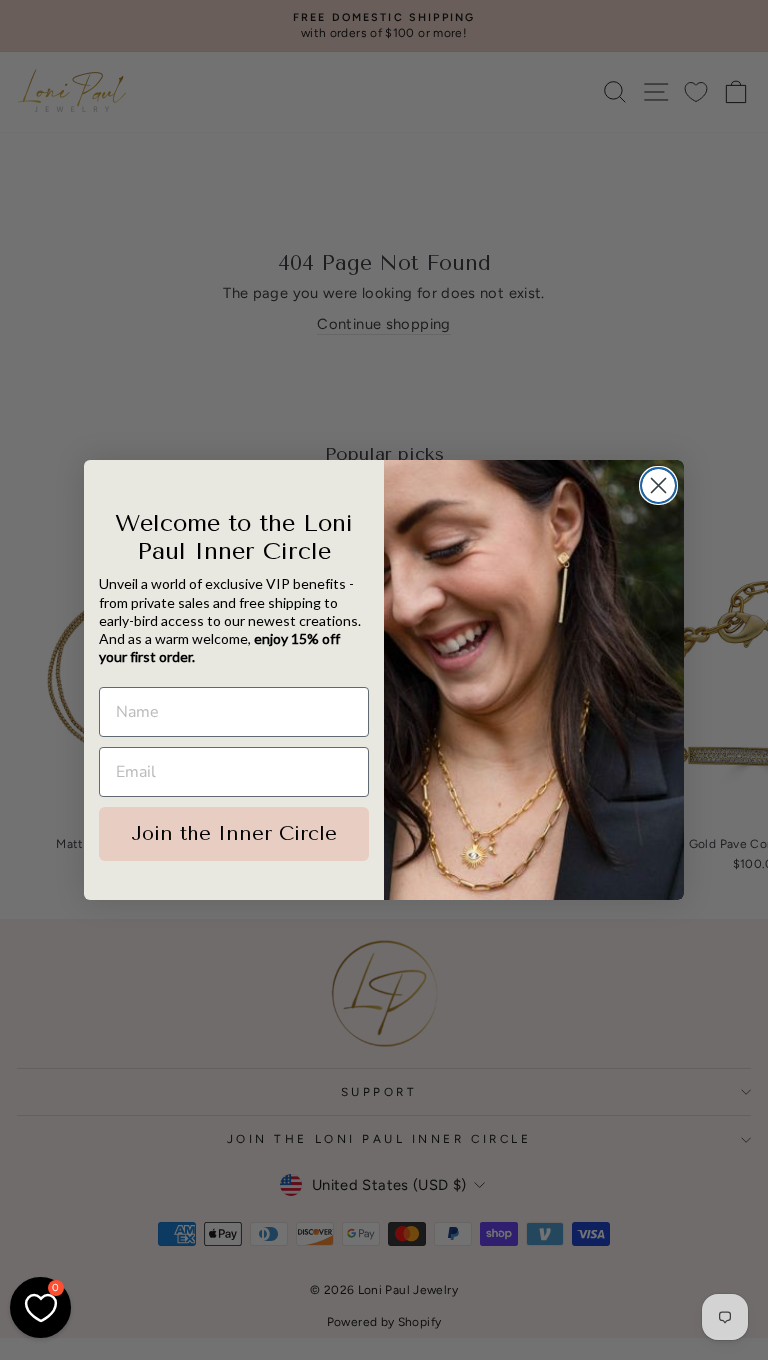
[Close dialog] (658, 485)
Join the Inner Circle (234, 833)
